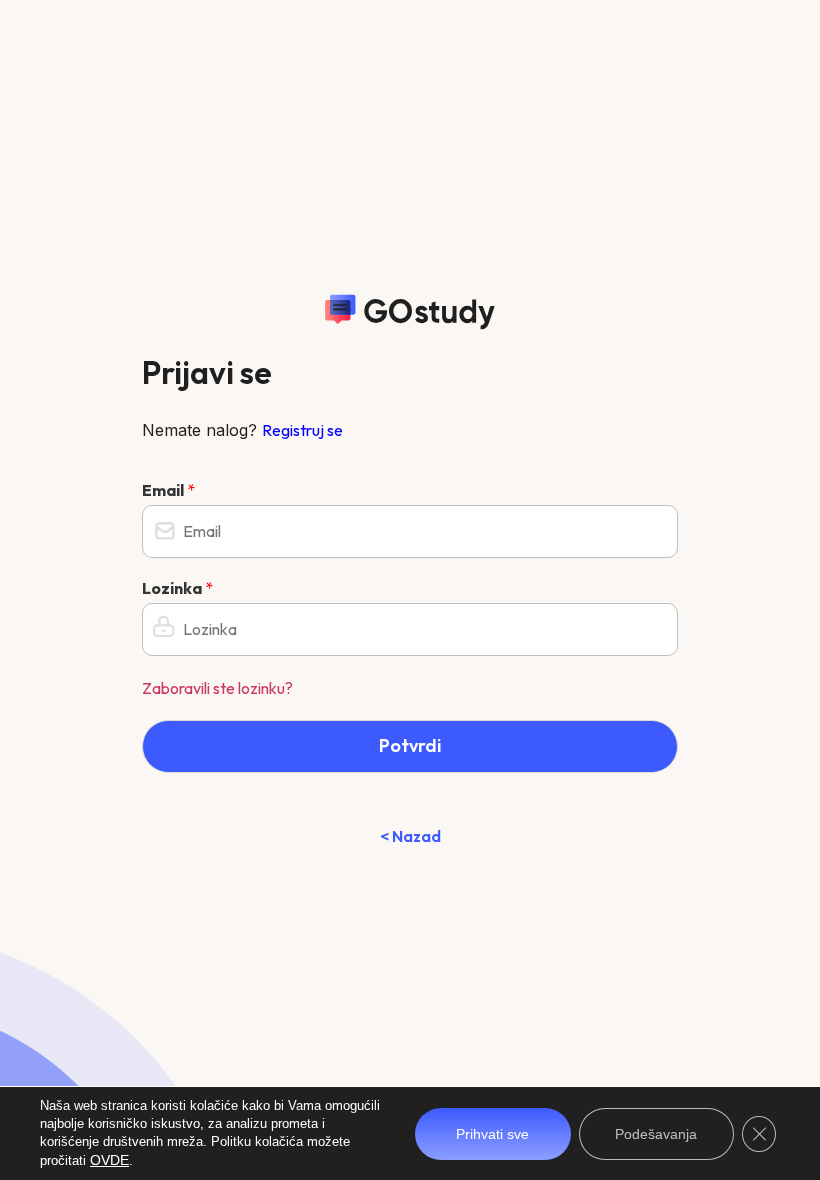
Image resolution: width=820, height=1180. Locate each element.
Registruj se (302, 430)
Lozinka (177, 588)
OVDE (109, 1160)
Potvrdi (410, 745)
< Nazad (410, 836)
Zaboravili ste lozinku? (217, 688)
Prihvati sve (492, 1134)
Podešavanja (656, 1134)
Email (168, 490)
